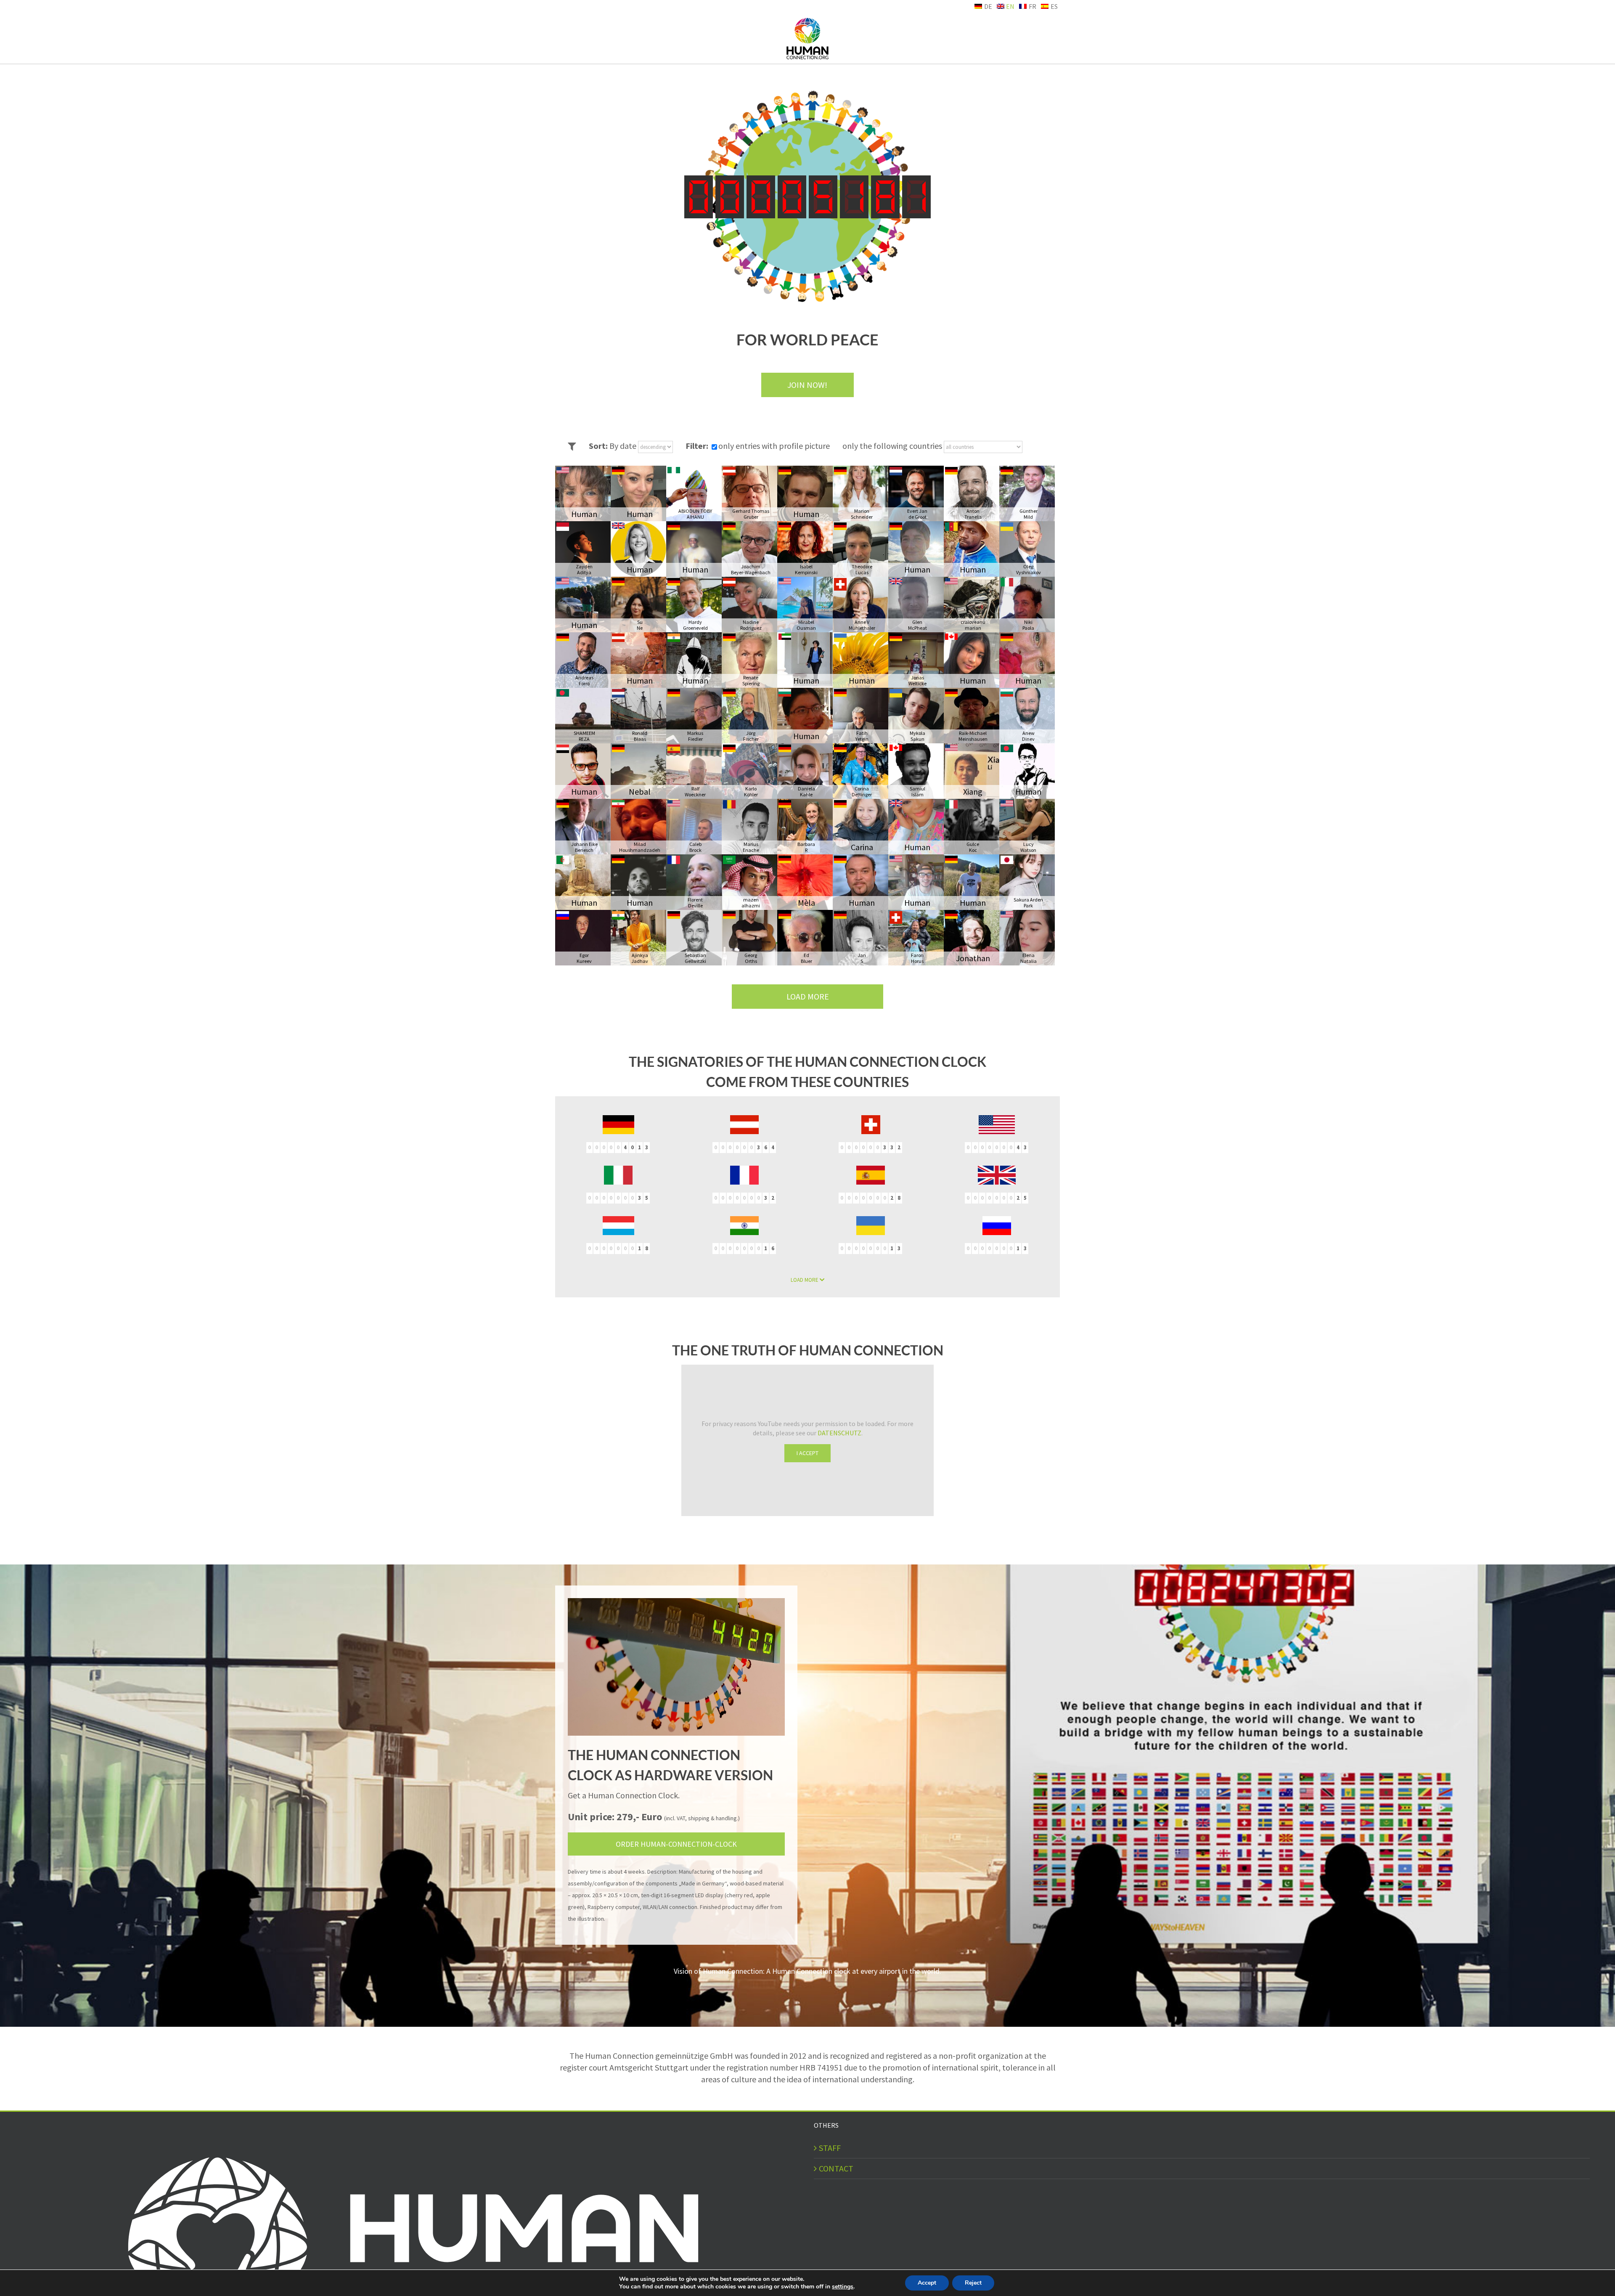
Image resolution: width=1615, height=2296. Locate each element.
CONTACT (836, 2168)
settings (843, 2287)
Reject (973, 2283)
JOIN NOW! (807, 385)
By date (624, 446)
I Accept (807, 1453)
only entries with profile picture (774, 446)
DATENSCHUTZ (839, 1433)
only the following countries (893, 446)
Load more (808, 996)
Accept (927, 2283)
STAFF (830, 2148)
